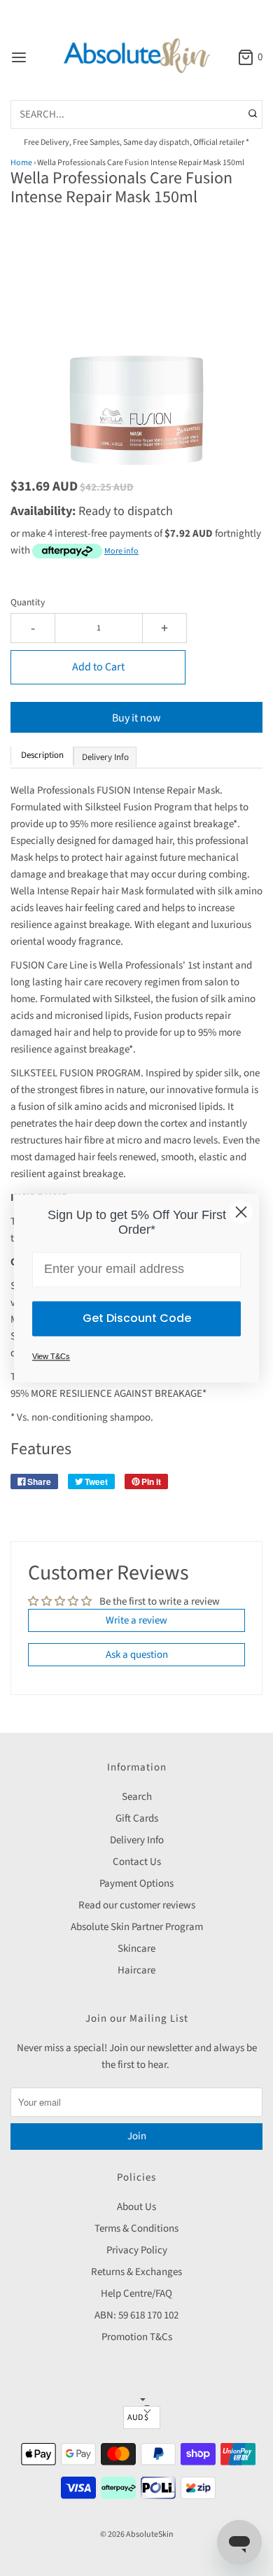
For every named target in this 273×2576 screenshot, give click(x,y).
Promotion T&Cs (137, 2337)
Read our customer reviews (137, 1905)
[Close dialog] (241, 1212)
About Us (136, 2207)
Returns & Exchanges (136, 2272)
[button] (136, 355)
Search (137, 1797)
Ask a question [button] (137, 1655)
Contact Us (137, 1862)
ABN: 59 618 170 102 (136, 2315)
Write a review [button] (136, 1620)
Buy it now (136, 718)
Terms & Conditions (136, 2229)
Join (137, 2136)
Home (21, 163)
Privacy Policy (137, 2250)
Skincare (136, 1949)
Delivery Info (137, 1840)
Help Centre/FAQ (136, 2294)
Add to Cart (98, 667)
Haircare (136, 1970)
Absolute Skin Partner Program (137, 1927)
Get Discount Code (137, 1318)
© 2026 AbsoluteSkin (137, 2534)
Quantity (28, 602)
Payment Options (136, 1884)
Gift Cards (137, 1818)
